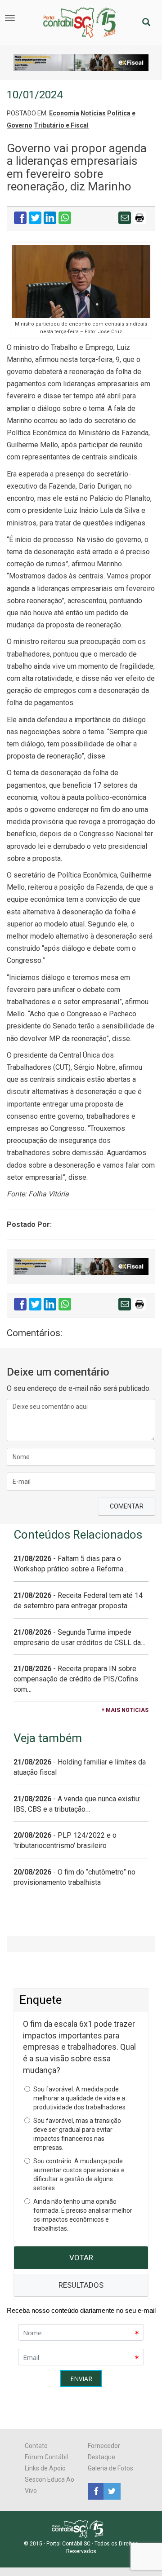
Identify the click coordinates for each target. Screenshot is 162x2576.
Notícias (93, 113)
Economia (64, 113)
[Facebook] (96, 2491)
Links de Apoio (45, 2468)
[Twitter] (111, 2491)
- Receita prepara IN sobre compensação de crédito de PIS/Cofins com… (76, 1679)
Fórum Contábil (46, 2457)
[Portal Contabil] (81, 2528)
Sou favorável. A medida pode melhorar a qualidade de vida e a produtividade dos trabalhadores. (80, 2098)
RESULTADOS (81, 2285)
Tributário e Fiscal (61, 125)
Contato (36, 2446)
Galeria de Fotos (110, 2468)
